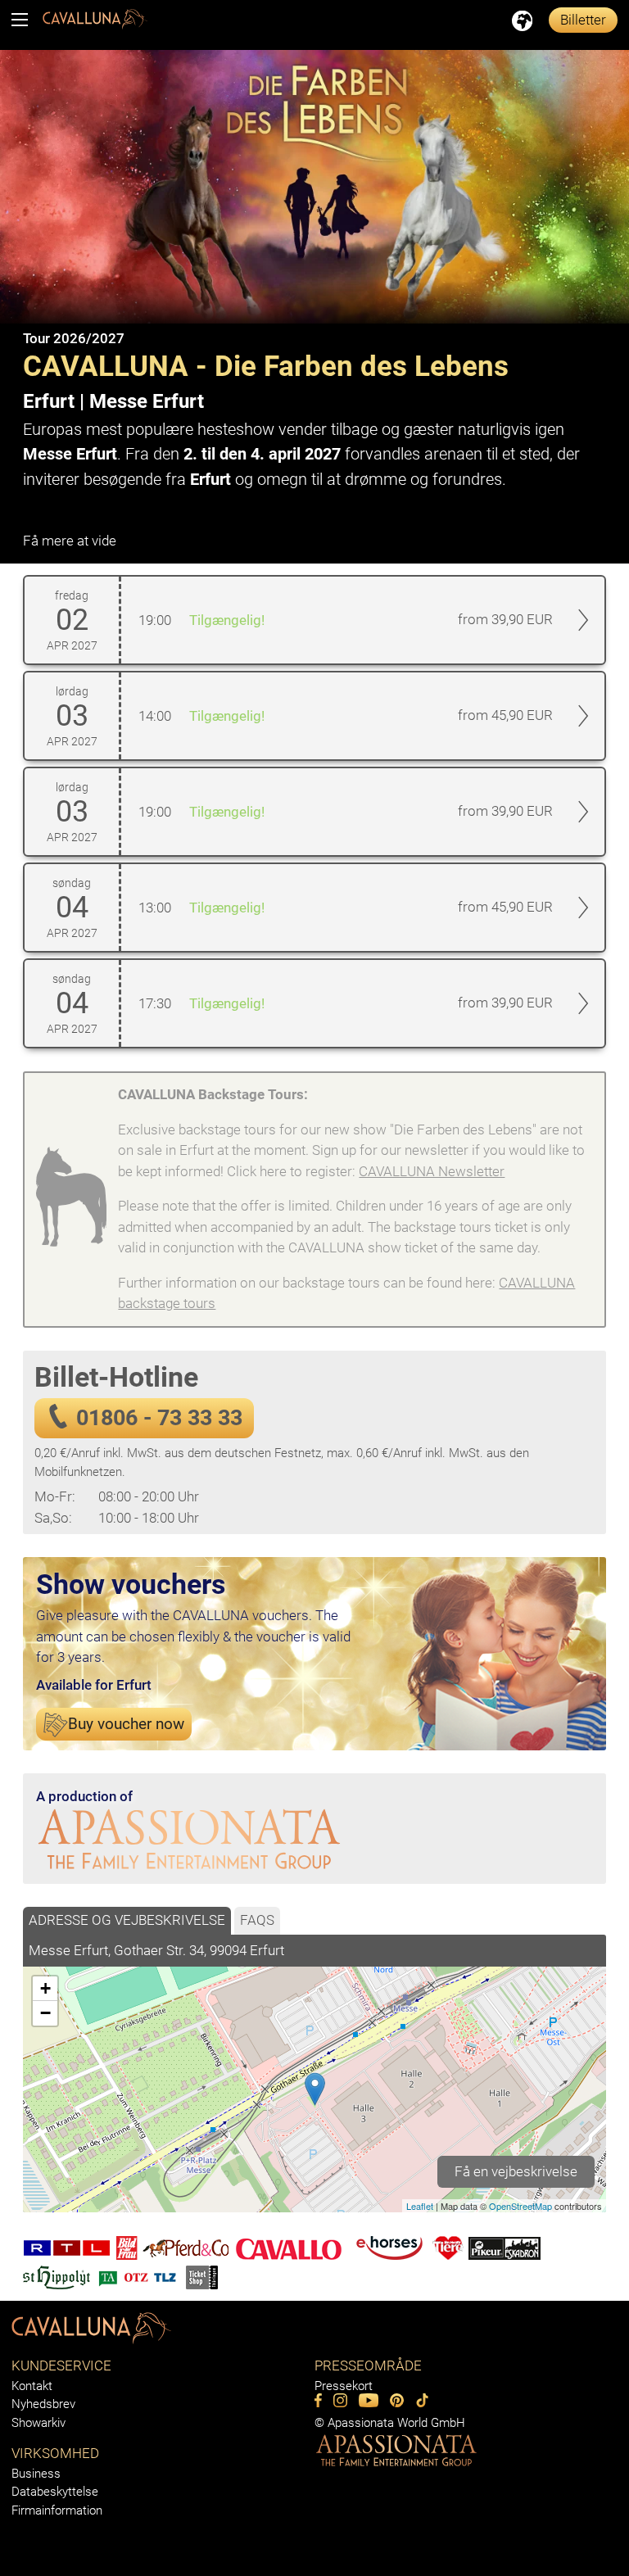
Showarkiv (38, 2423)
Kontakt (32, 2386)
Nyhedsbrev (43, 2404)
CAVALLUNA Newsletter (432, 1171)
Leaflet (420, 2206)
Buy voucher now (126, 1724)
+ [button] (45, 1988)
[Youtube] (369, 2400)
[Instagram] (340, 2400)
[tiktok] (422, 2400)
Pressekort (344, 2386)
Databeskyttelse (55, 2492)
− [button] (45, 2013)
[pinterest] (397, 2400)
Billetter (583, 20)
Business (36, 2474)
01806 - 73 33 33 (159, 1418)
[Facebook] (318, 2400)
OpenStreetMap (520, 2206)
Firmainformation (57, 2510)
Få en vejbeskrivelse (516, 2171)
